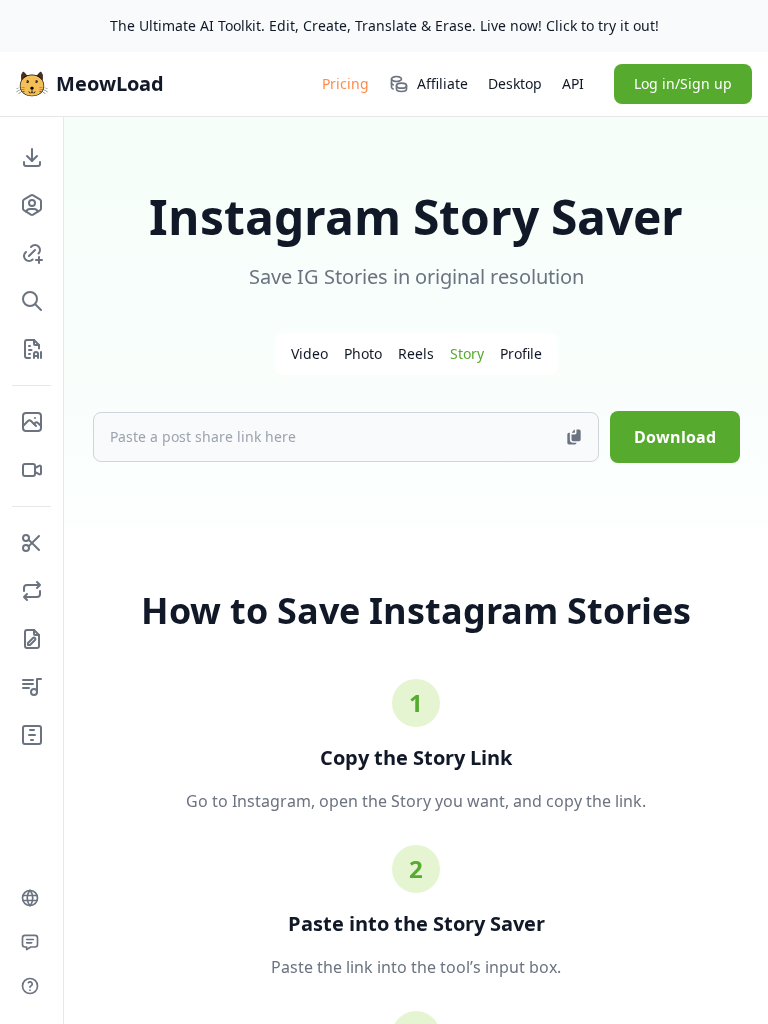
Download (675, 437)
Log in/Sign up (683, 83)
